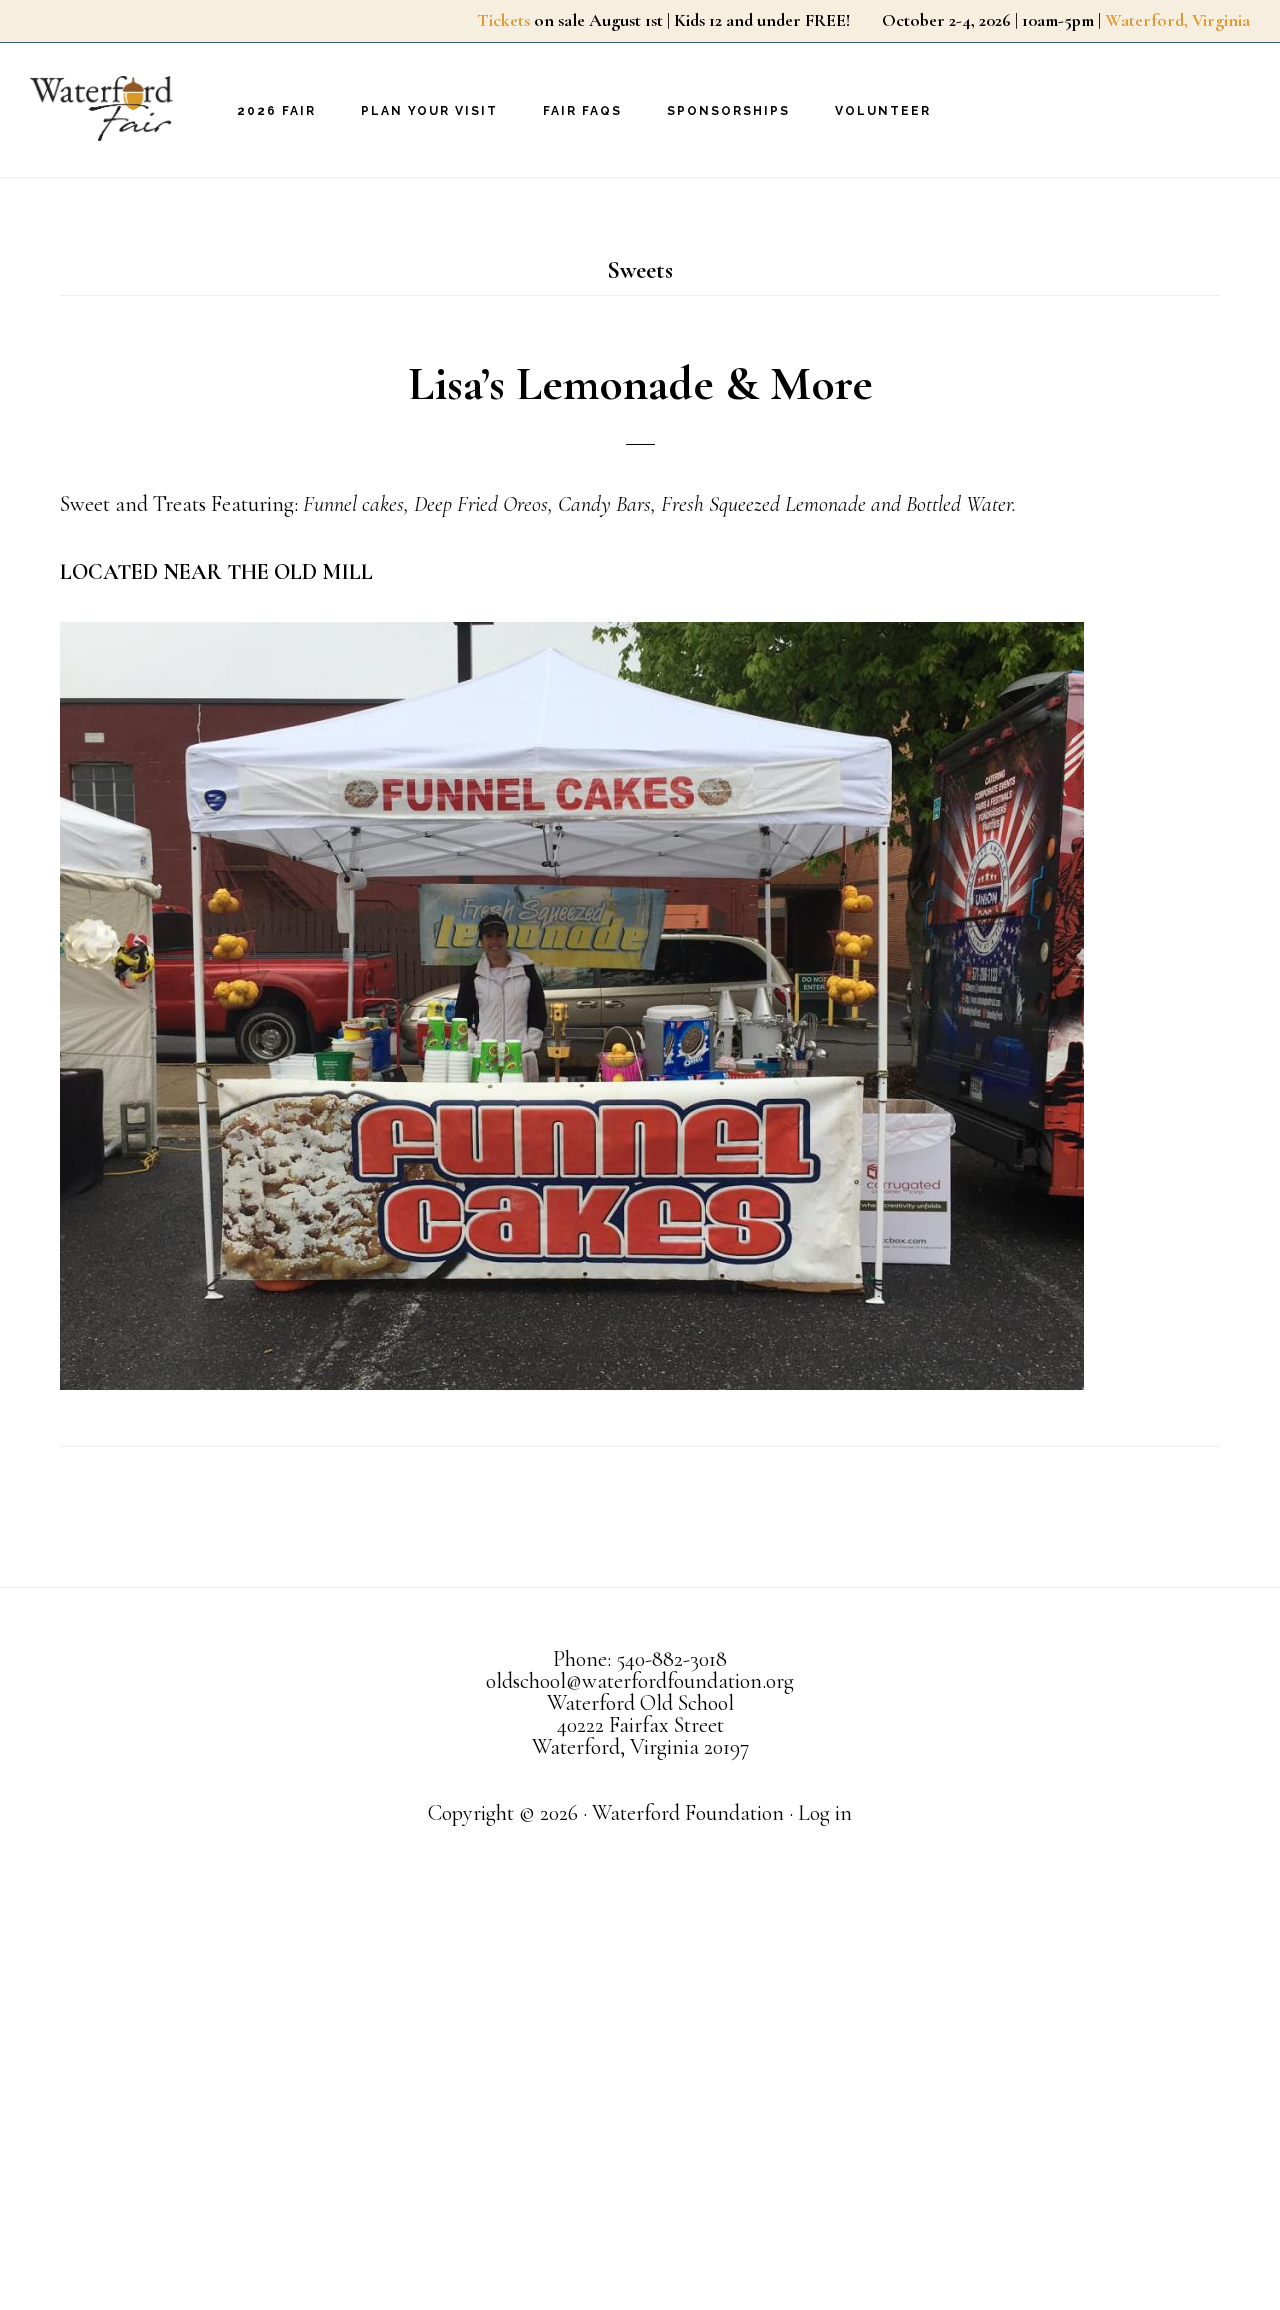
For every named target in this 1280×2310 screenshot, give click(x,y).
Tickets (503, 20)
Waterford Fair (130, 108)
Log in (825, 1813)
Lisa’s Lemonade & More (640, 384)
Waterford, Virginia (1177, 20)
